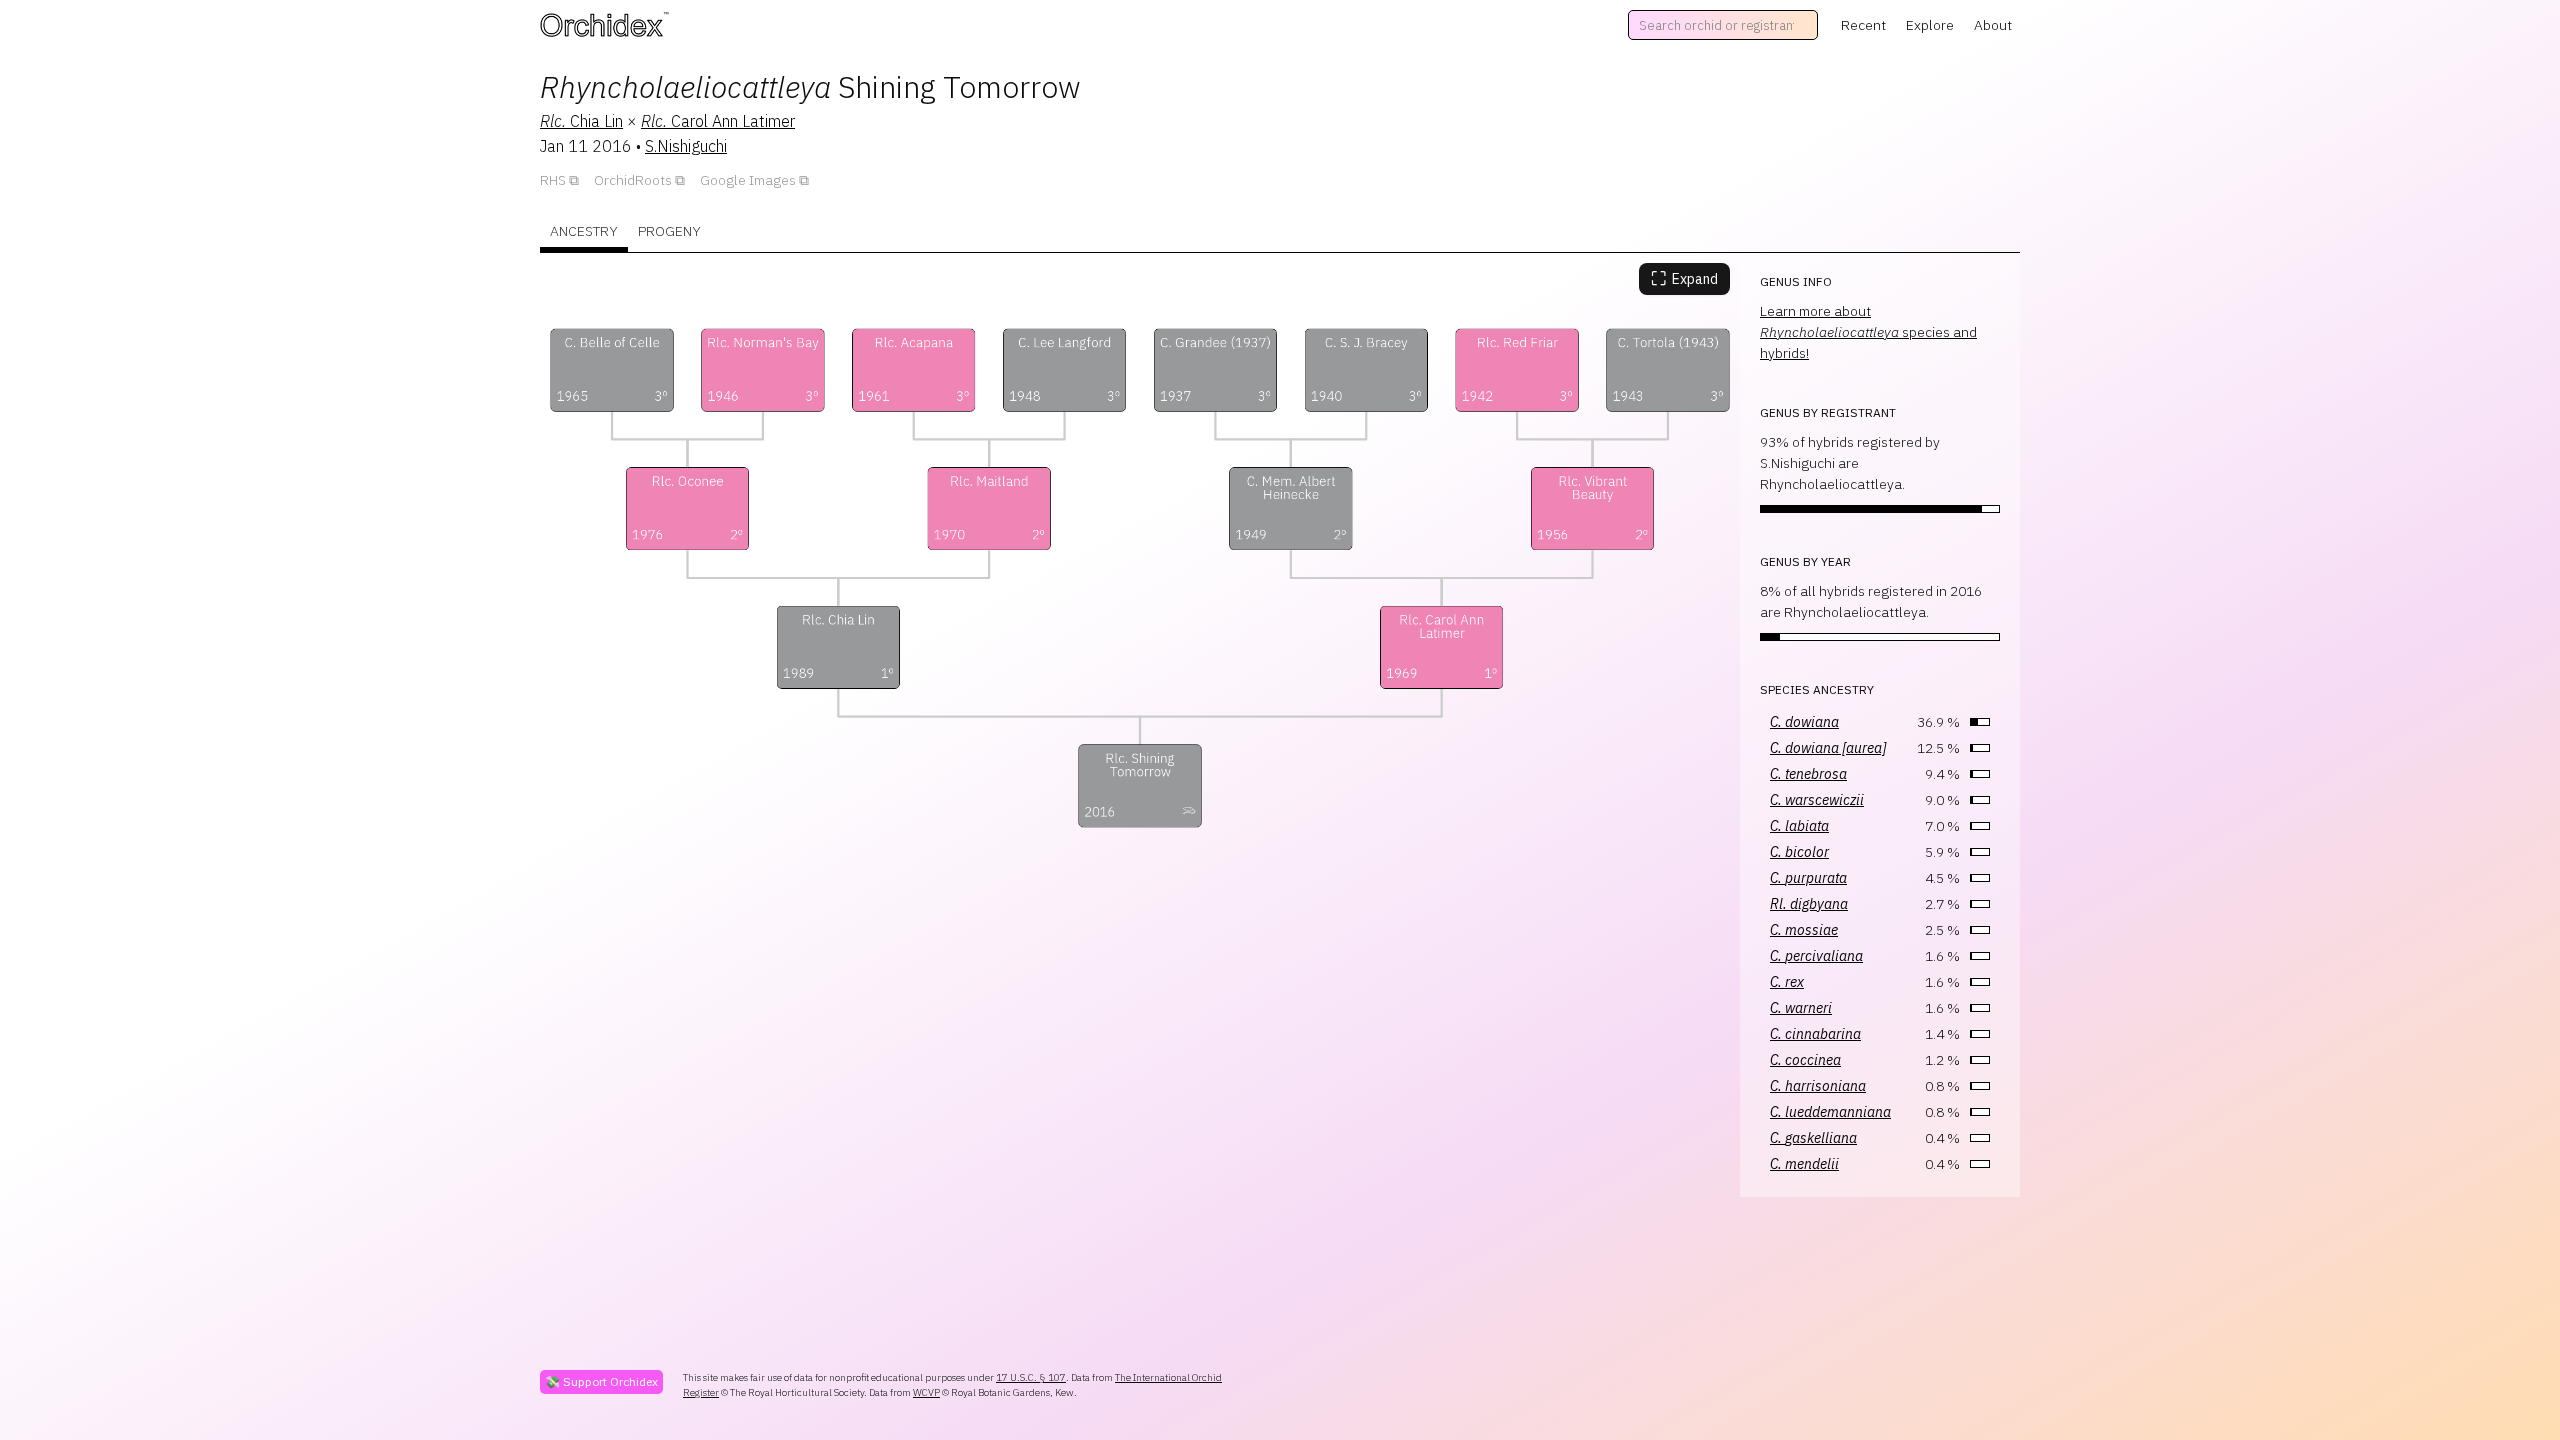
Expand (1684, 278)
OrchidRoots (633, 180)
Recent (1863, 25)
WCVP (926, 1392)
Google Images (748, 180)
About (1993, 25)
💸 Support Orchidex (601, 1381)
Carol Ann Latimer (718, 121)
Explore (1930, 25)
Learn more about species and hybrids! (1868, 332)
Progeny (669, 231)
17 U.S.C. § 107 (1031, 1377)
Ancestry (584, 231)
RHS (553, 180)
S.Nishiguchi (686, 146)
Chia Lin (581, 121)
